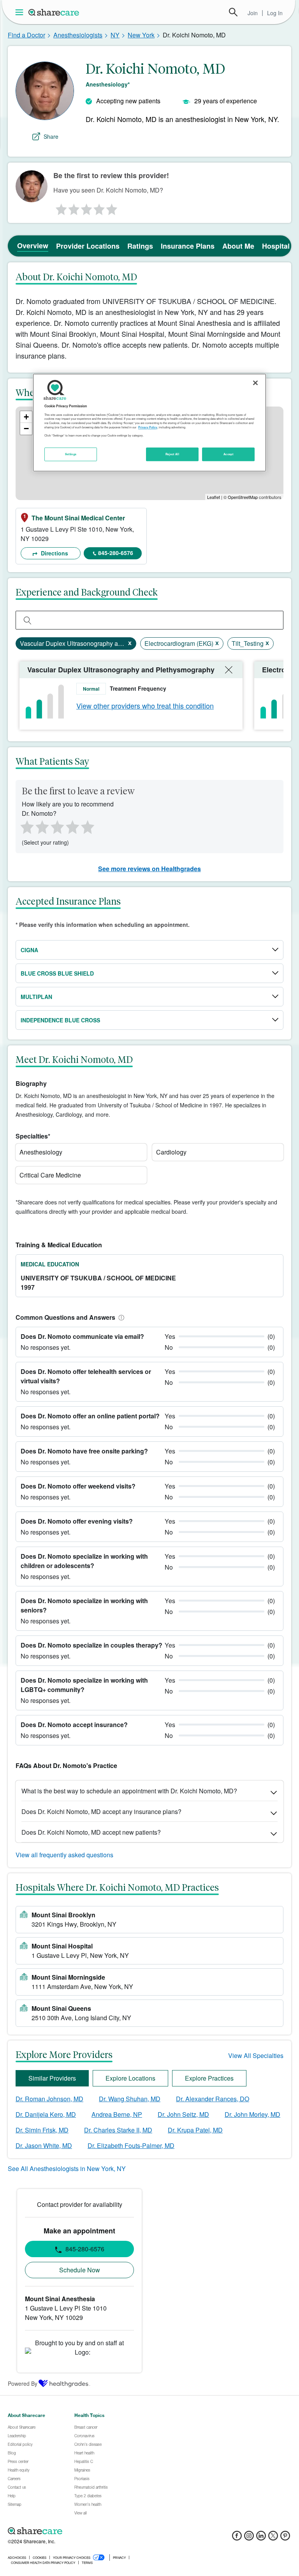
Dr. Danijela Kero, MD (46, 2114)
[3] (86, 207)
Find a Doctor (26, 35)
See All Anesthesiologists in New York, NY (67, 2168)
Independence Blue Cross (60, 1020)
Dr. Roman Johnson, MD (49, 2099)
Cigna (29, 950)
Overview (33, 246)
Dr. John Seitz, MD (183, 2114)
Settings (71, 454)
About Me (238, 246)
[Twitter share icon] (273, 2538)
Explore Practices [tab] (209, 2078)
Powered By (23, 2383)
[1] (60, 207)
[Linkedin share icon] (261, 2538)
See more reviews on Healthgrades (149, 869)
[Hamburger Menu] (21, 12)
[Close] (255, 383)
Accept (228, 454)
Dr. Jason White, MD (44, 2145)
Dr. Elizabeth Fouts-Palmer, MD (131, 2145)
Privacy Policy (148, 427)
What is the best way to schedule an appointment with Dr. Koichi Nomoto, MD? (129, 1791)
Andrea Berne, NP (117, 2114)
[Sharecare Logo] (54, 12)
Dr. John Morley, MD (252, 2114)
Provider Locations (88, 246)
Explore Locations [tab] (130, 2078)
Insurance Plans (188, 246)
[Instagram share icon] (249, 2538)
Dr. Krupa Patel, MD (195, 2130)
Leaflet (214, 497)
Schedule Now (80, 2270)
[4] (99, 207)
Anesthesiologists (78, 35)
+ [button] (26, 417)
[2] (73, 207)
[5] (112, 207)
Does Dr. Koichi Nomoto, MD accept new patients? (91, 1832)
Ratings (140, 246)
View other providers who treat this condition (145, 705)
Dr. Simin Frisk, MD (42, 2130)
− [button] (26, 429)
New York (141, 35)
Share (51, 136)
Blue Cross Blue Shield (57, 973)
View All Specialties (256, 2055)
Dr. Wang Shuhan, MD (130, 2099)
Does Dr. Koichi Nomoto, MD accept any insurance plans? (101, 1811)
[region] (149, 423)
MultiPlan (36, 997)
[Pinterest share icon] (285, 2538)
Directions (54, 553)
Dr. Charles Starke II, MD (118, 2130)
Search (233, 12)
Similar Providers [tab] (52, 2078)
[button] (120, 1317)
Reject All (172, 454)
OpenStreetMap (243, 497)
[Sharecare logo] (93, 2531)
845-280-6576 (116, 553)
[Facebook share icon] (237, 2538)
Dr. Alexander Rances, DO (213, 2099)
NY (115, 35)
